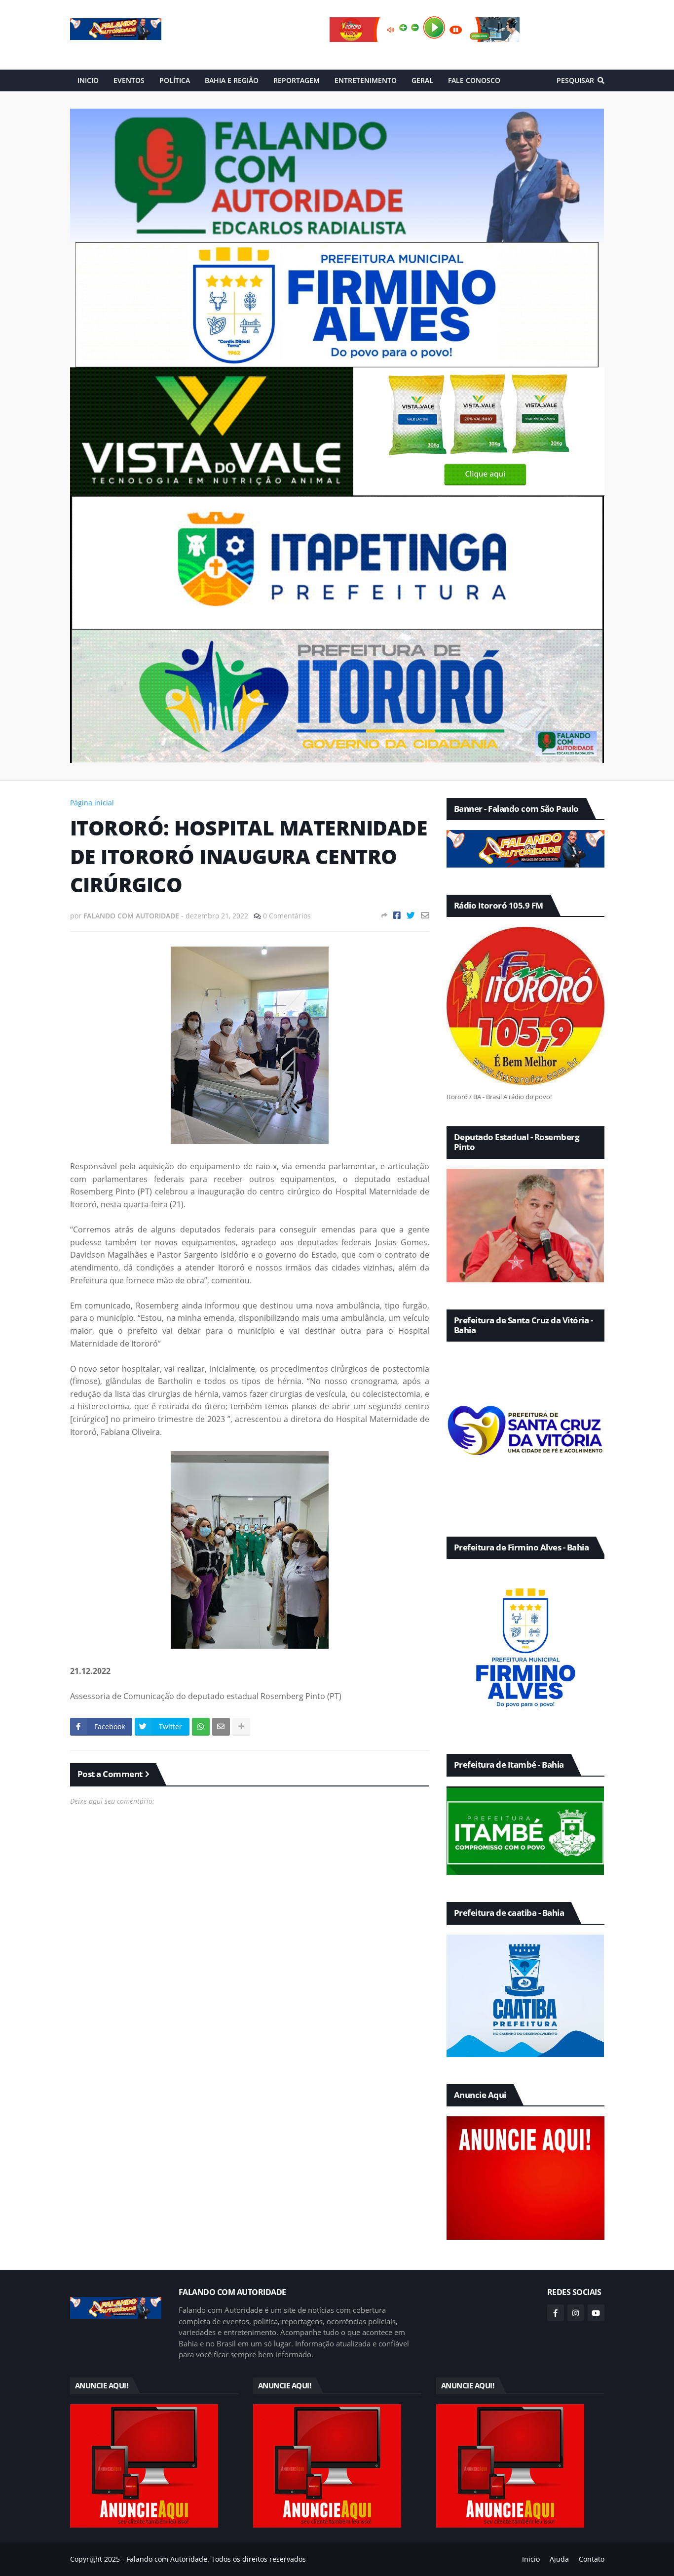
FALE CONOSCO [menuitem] (474, 80)
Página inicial (92, 803)
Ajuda (559, 2559)
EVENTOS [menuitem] (129, 80)
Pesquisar (575, 80)
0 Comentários (287, 916)
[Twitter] (411, 915)
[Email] (425, 915)
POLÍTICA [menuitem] (175, 80)
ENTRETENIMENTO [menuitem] (366, 80)
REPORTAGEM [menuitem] (297, 80)
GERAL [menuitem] (422, 80)
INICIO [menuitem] (88, 80)
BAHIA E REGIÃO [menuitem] (232, 80)
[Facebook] (397, 915)
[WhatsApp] (201, 1727)
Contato (592, 2559)
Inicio (531, 2559)
